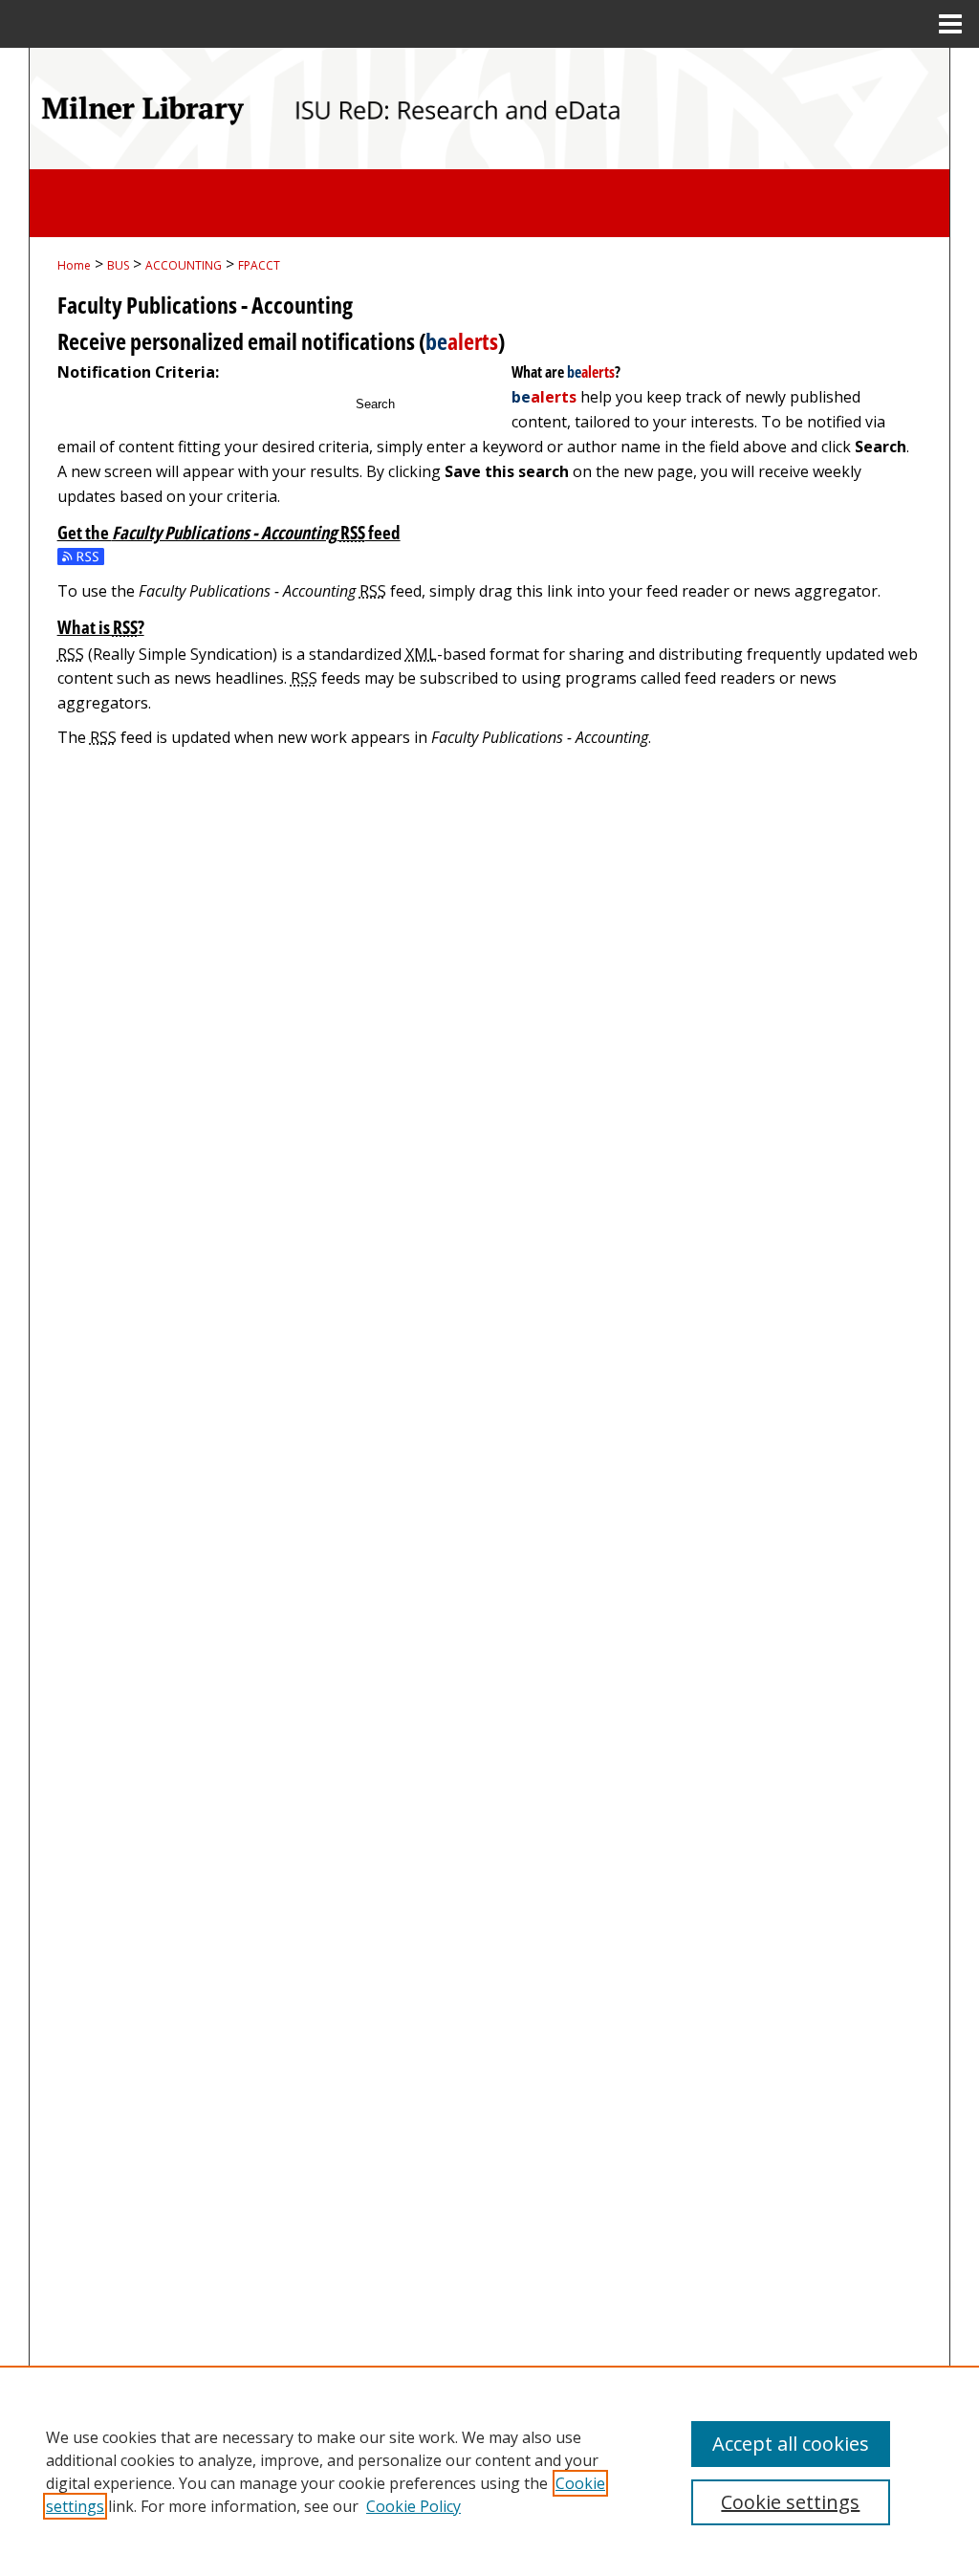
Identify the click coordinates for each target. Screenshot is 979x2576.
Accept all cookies (791, 2444)
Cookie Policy (413, 2506)
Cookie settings (790, 2502)
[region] (489, 2471)
